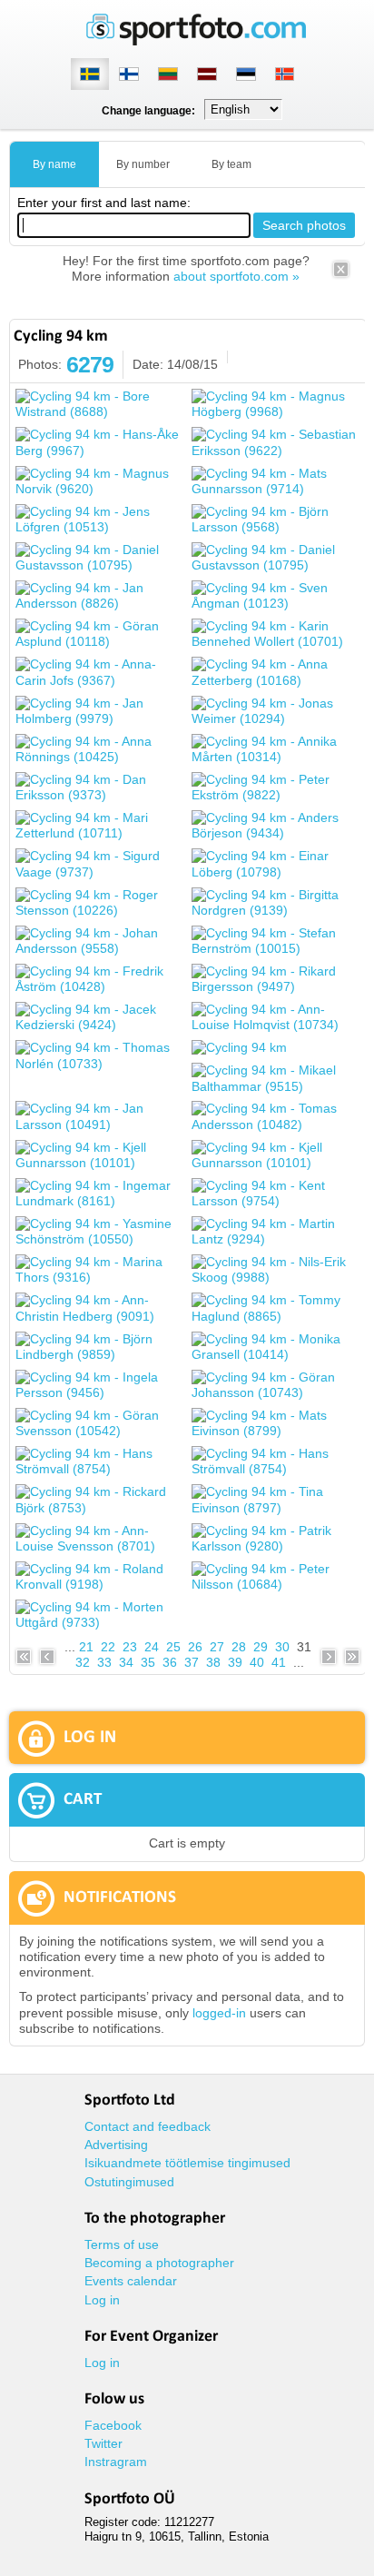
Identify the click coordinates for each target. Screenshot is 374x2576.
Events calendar (131, 2281)
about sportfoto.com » (236, 276)
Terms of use (122, 2244)
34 (126, 1662)
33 (104, 1662)
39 (235, 1662)
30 (282, 1647)
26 (195, 1647)
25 (173, 1647)
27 (217, 1647)
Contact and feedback (148, 2126)
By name (54, 164)
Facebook (113, 2425)
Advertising (116, 2145)
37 (192, 1662)
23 (130, 1647)
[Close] (341, 275)
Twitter (103, 2443)
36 (170, 1662)
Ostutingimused (129, 2182)
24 (152, 1647)
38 (213, 1662)
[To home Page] (196, 41)
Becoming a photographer (159, 2263)
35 (148, 1662)
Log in (102, 2300)
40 (257, 1662)
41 (279, 1662)
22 (108, 1647)
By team (231, 164)
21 (86, 1647)
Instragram (116, 2462)
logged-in (219, 2013)
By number (143, 164)
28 (239, 1647)
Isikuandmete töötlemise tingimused (187, 2163)
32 (83, 1662)
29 (261, 1647)
